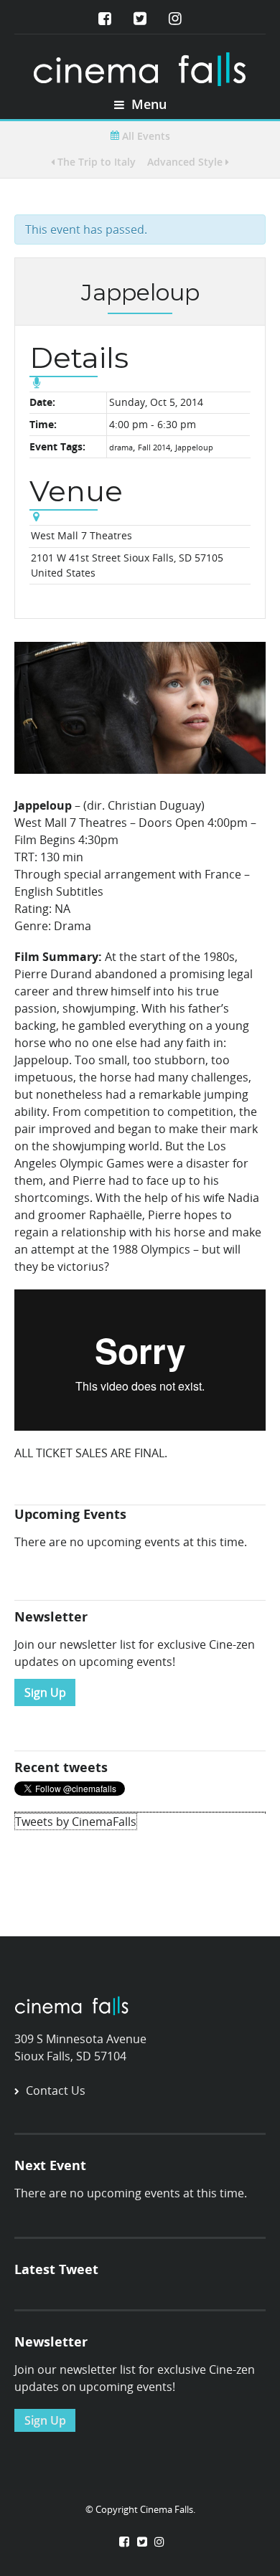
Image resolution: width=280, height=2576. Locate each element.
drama (121, 447)
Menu (147, 104)
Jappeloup (194, 447)
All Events (145, 136)
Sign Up (45, 1692)
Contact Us (56, 2090)
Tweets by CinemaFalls (76, 1822)
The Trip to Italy (95, 162)
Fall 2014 (154, 447)
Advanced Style (186, 162)
